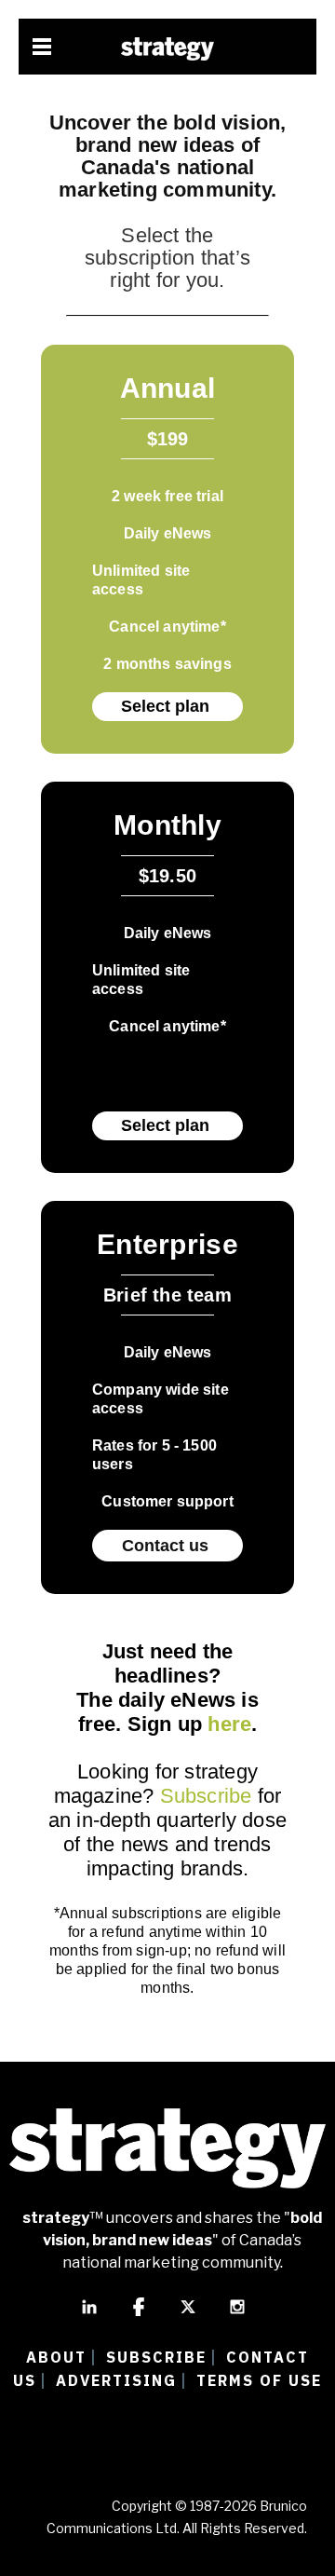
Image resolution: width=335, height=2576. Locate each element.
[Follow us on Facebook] (139, 2315)
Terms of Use (259, 2380)
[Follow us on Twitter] (188, 2315)
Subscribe (206, 1796)
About (56, 2357)
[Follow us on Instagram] (237, 2315)
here (229, 1724)
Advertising (116, 2380)
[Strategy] (167, 49)
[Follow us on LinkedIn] (89, 2315)
